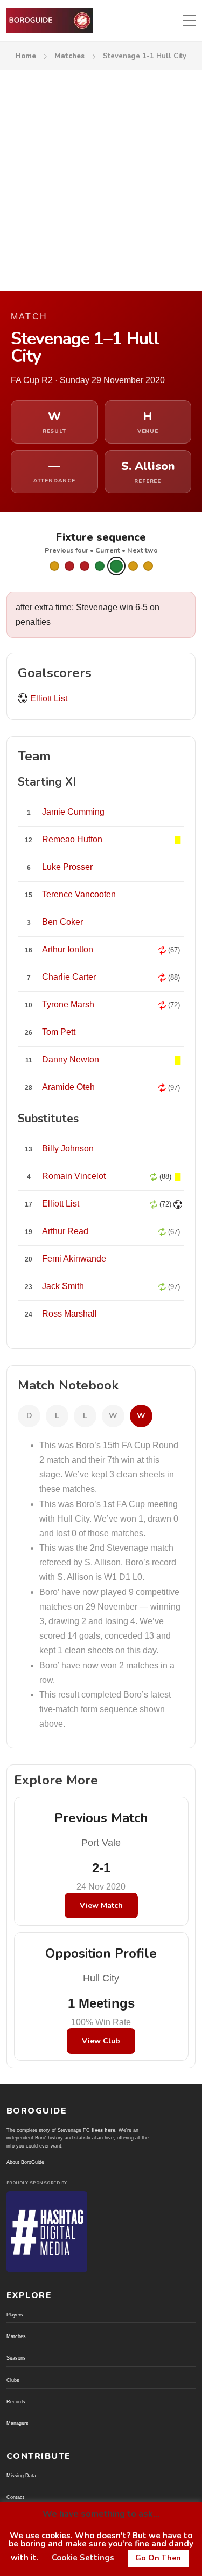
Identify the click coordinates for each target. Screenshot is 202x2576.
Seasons (16, 2358)
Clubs (13, 2380)
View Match (101, 1906)
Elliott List (49, 698)
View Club (101, 2041)
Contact (15, 2497)
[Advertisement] (101, 177)
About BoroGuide (25, 2162)
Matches (69, 56)
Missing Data (21, 2476)
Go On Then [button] (158, 2558)
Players (15, 2315)
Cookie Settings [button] (83, 2558)
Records (16, 2402)
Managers (18, 2423)
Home (26, 56)
